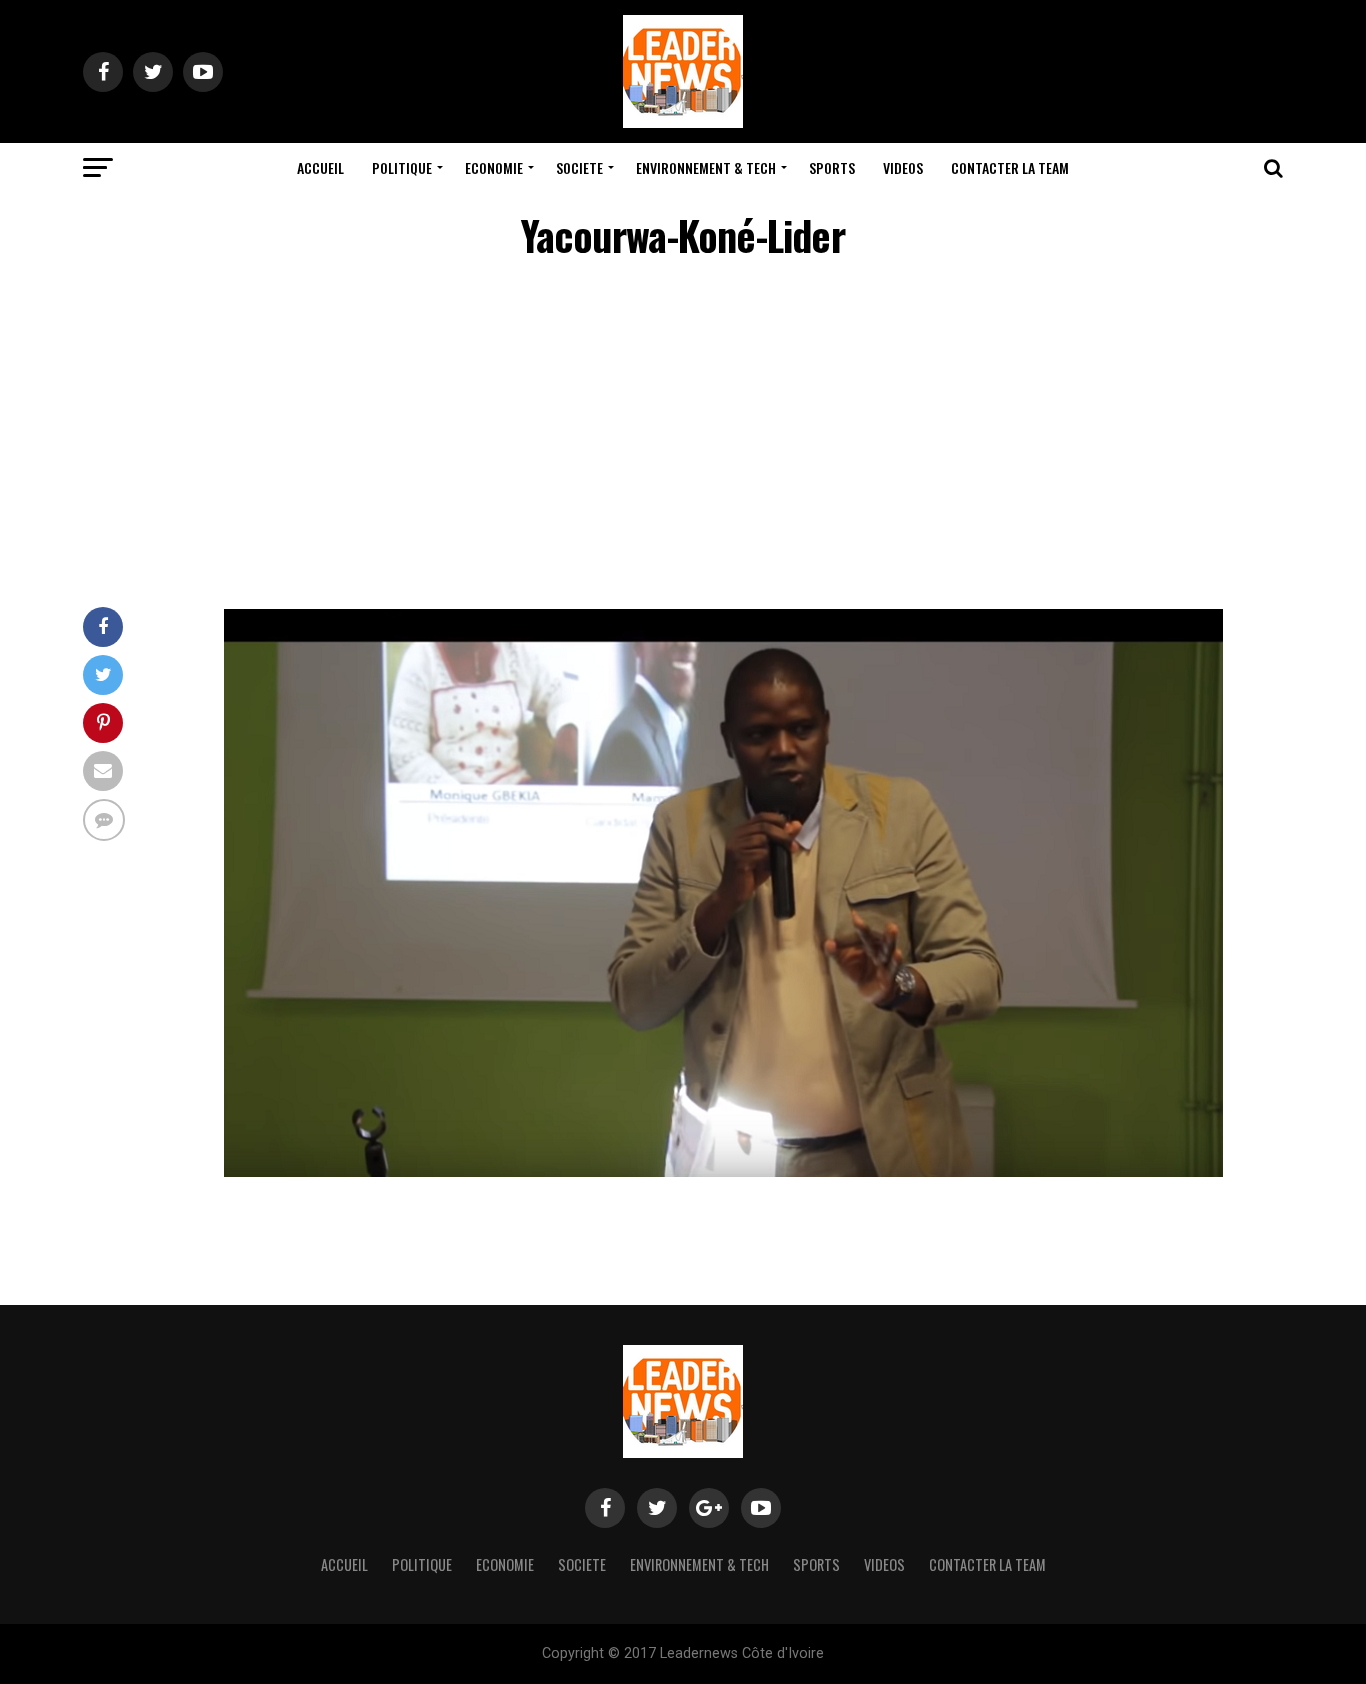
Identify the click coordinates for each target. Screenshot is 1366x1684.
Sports (832, 167)
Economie (494, 167)
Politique (402, 167)
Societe (579, 167)
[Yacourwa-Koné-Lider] (723, 1171)
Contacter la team (1010, 167)
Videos (903, 167)
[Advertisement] (683, 437)
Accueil (320, 167)
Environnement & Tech (706, 167)
